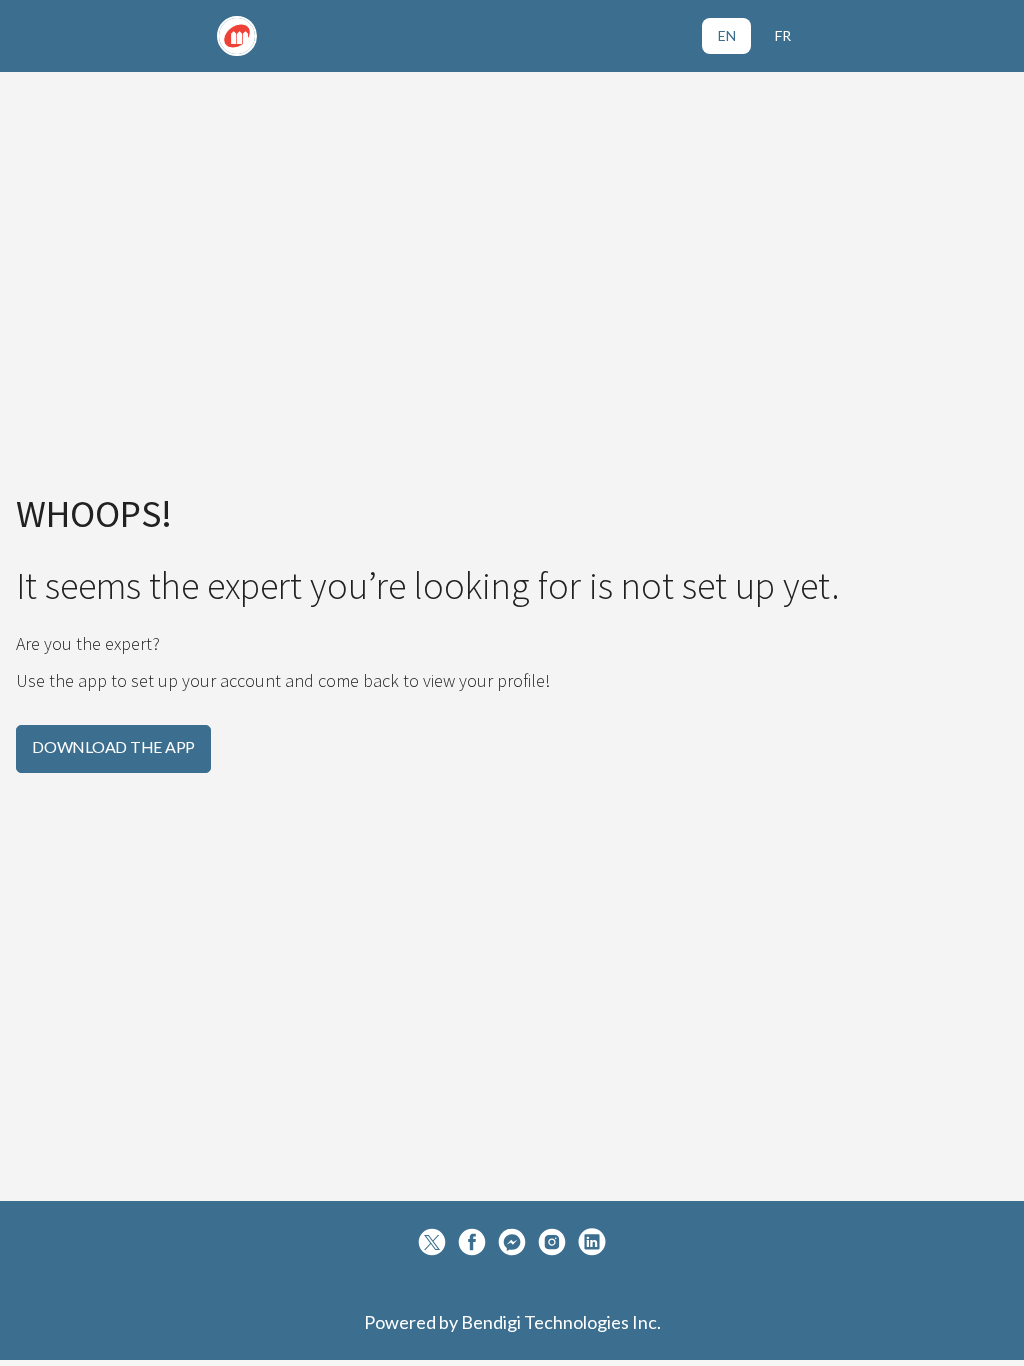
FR (783, 35)
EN (727, 35)
